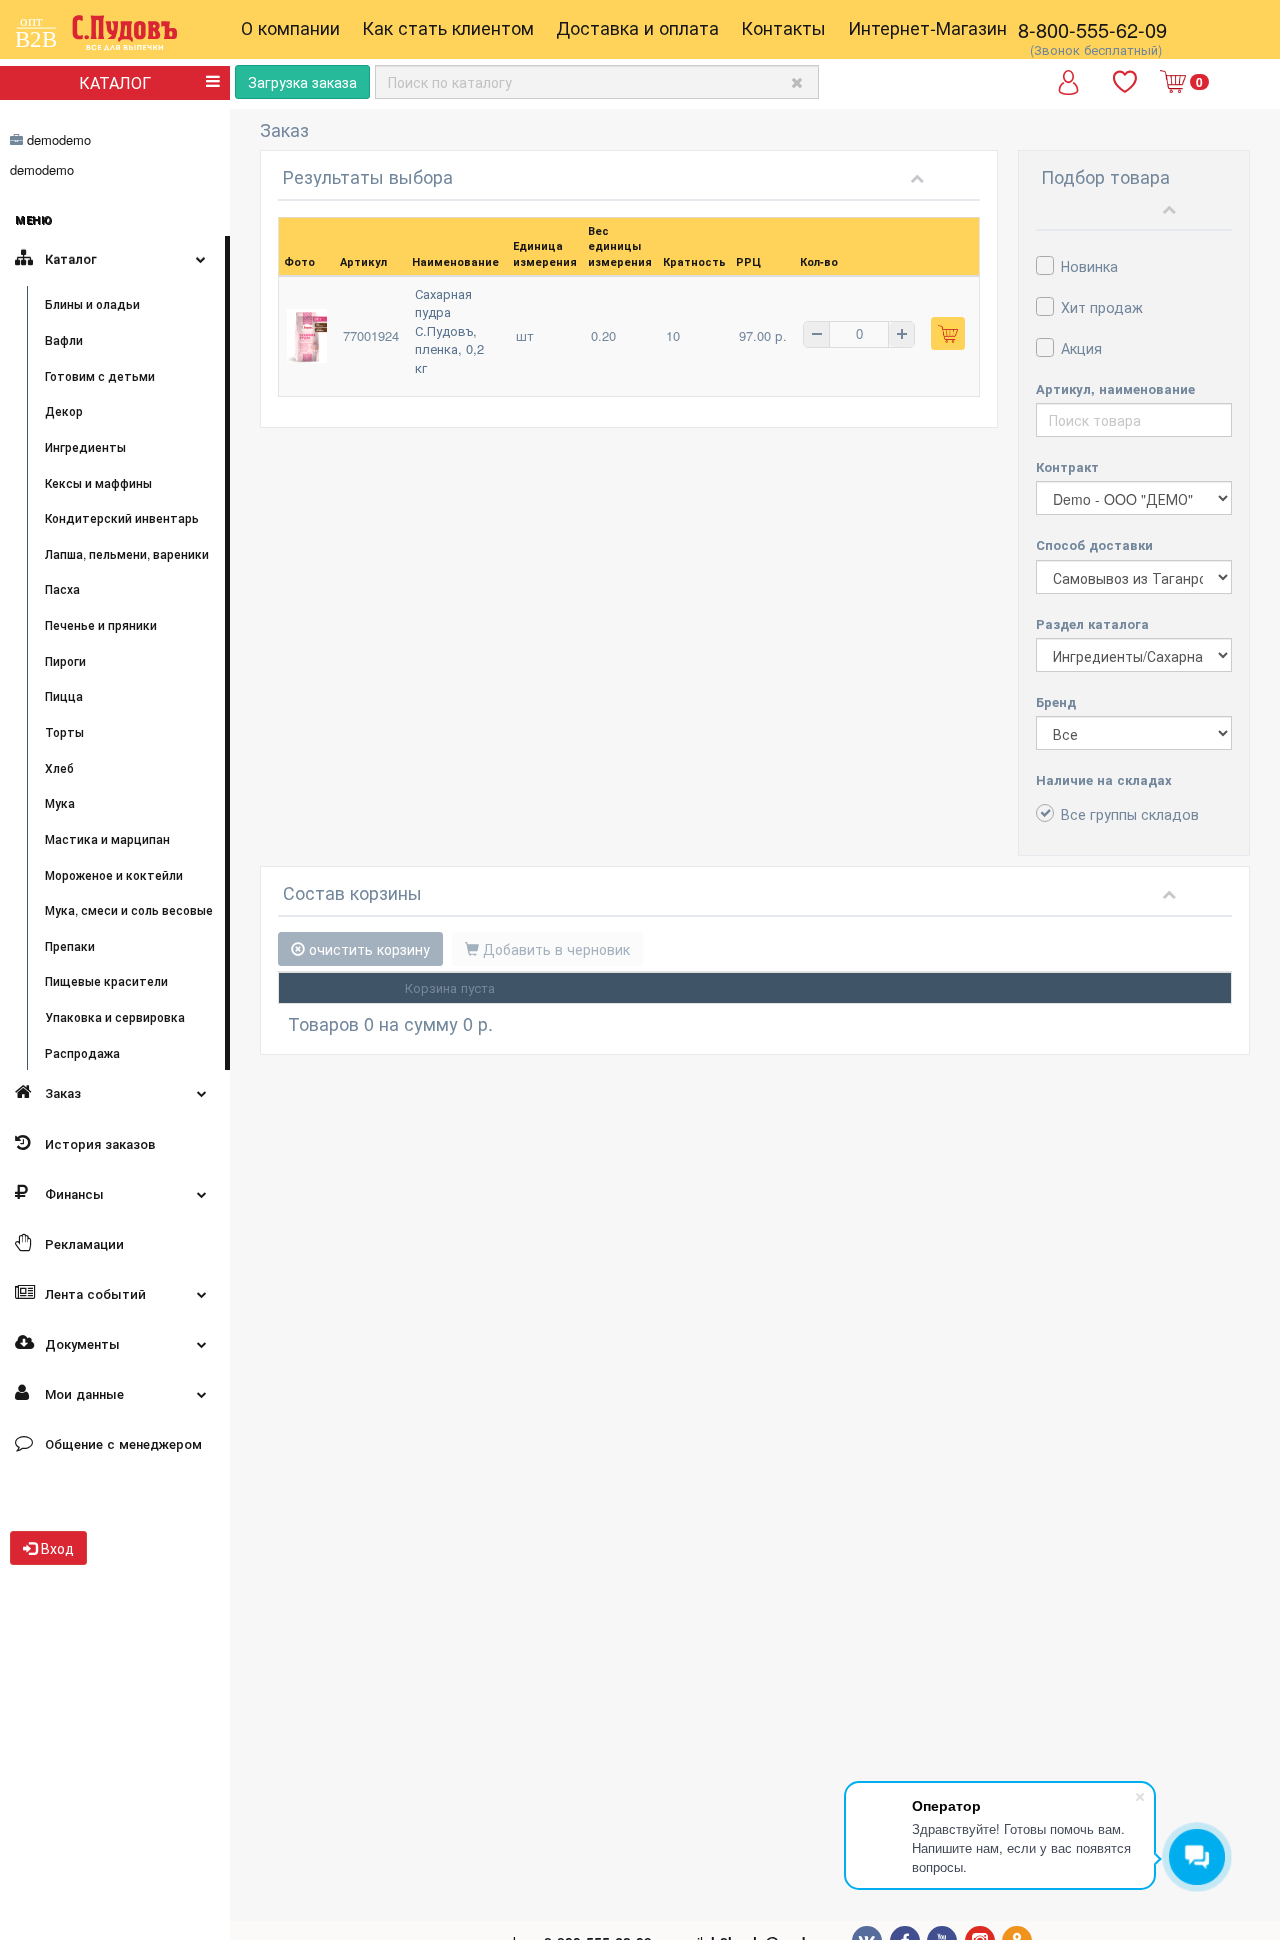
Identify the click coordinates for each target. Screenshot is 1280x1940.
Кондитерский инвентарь (122, 517)
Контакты (783, 27)
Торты (64, 731)
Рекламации (82, 1243)
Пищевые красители (106, 980)
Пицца (64, 695)
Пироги (65, 660)
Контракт (1067, 466)
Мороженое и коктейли (114, 874)
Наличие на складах (1104, 779)
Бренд (1056, 701)
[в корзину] (948, 333)
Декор (64, 410)
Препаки (70, 945)
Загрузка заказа (302, 82)
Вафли (64, 339)
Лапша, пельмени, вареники (127, 553)
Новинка (1089, 266)
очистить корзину (367, 949)
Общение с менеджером (121, 1443)
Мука (60, 802)
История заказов (98, 1143)
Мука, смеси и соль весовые (129, 909)
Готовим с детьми (100, 375)
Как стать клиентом (448, 27)
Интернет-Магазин (927, 27)
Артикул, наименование (1115, 388)
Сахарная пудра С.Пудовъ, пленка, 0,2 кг (449, 330)
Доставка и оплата (637, 27)
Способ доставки (1094, 544)
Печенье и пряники (101, 624)
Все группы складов (1130, 814)
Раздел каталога (1092, 623)
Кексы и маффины (98, 482)
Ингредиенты (85, 446)
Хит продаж (1102, 307)
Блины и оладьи (92, 303)
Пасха (62, 588)
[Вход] (1068, 89)
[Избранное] (1127, 82)
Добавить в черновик (554, 949)
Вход (55, 1548)
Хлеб (59, 767)
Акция (1081, 348)
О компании (290, 27)
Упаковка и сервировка (115, 1016)
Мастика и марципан (107, 838)
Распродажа (82, 1052)
